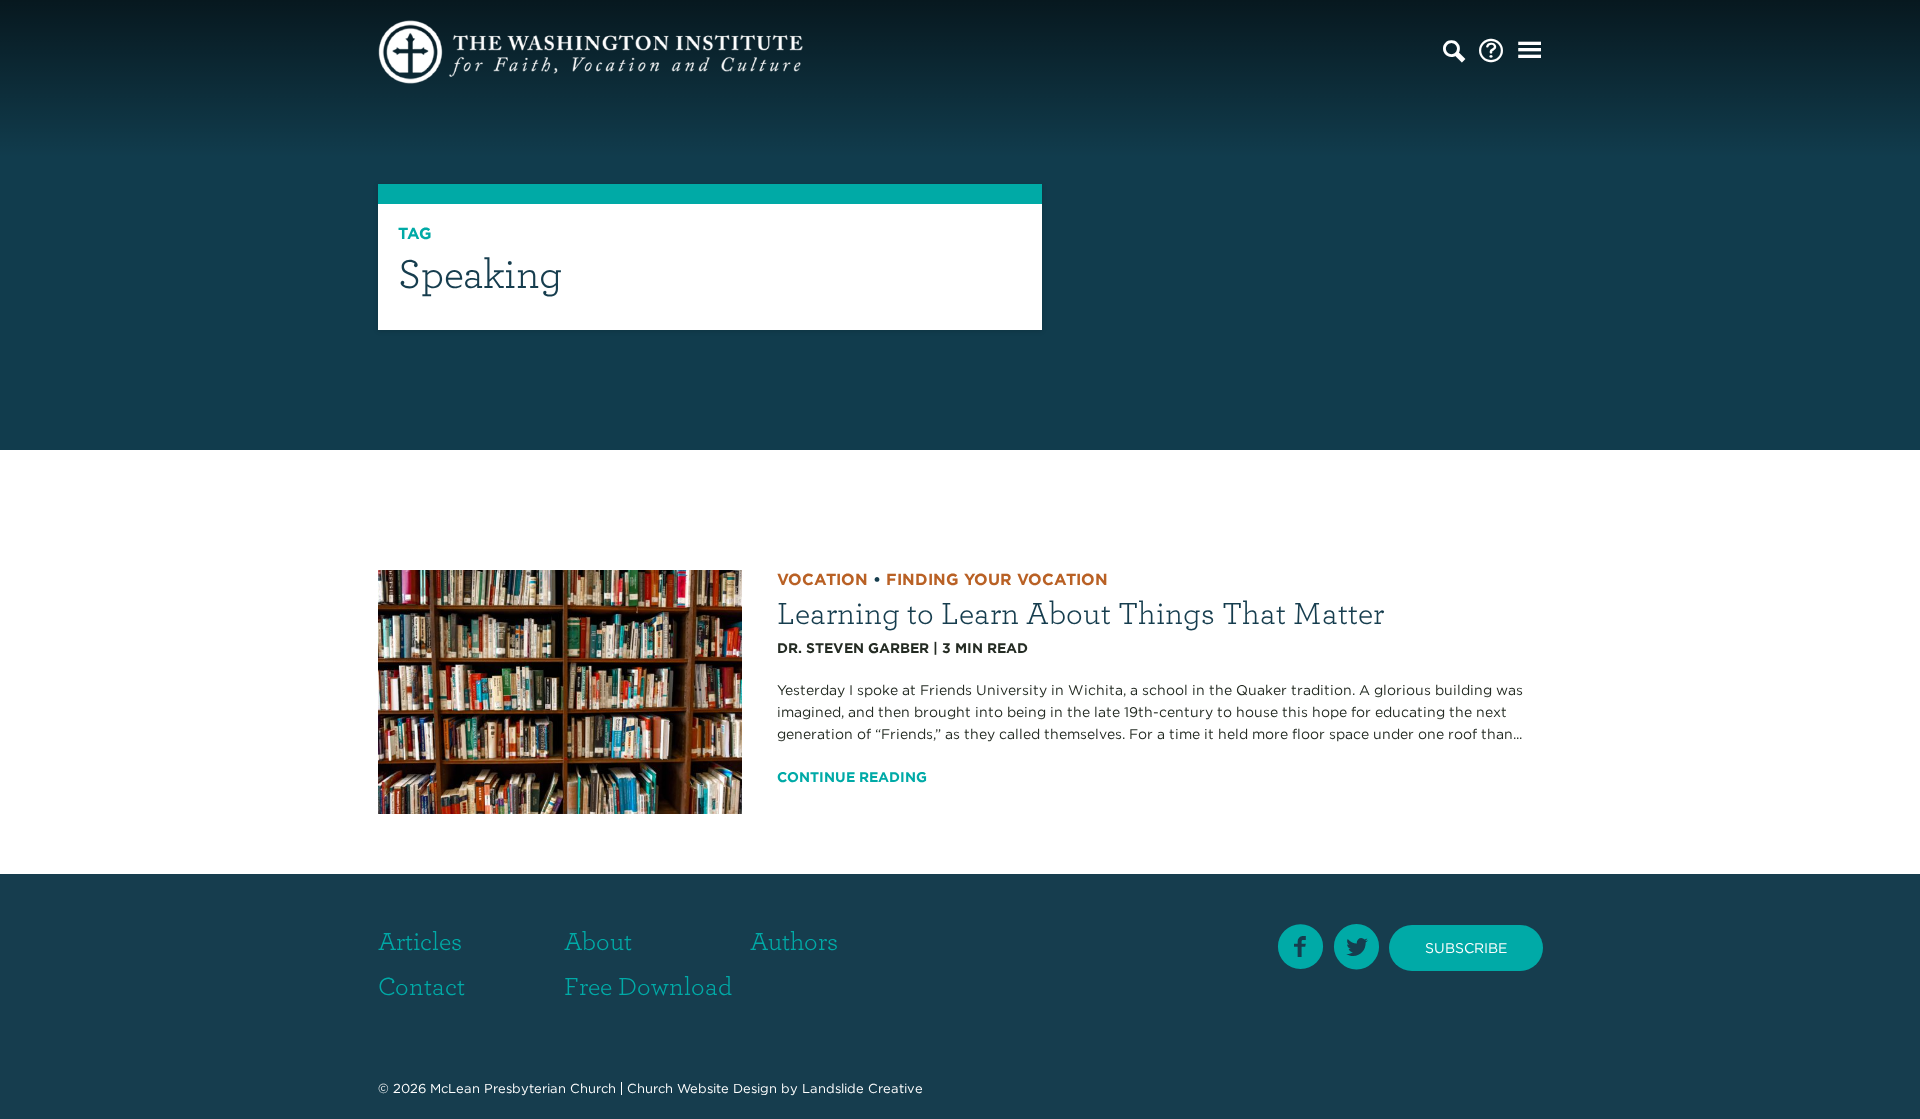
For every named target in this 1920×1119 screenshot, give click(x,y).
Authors (794, 940)
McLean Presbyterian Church (523, 1088)
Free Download (648, 985)
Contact (421, 985)
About (598, 940)
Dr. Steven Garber (853, 648)
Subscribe (1466, 948)
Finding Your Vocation (997, 579)
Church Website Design (702, 1088)
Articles (420, 940)
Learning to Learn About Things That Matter (1080, 611)
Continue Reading (852, 777)
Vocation (822, 579)
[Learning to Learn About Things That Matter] (560, 691)
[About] (1491, 51)
